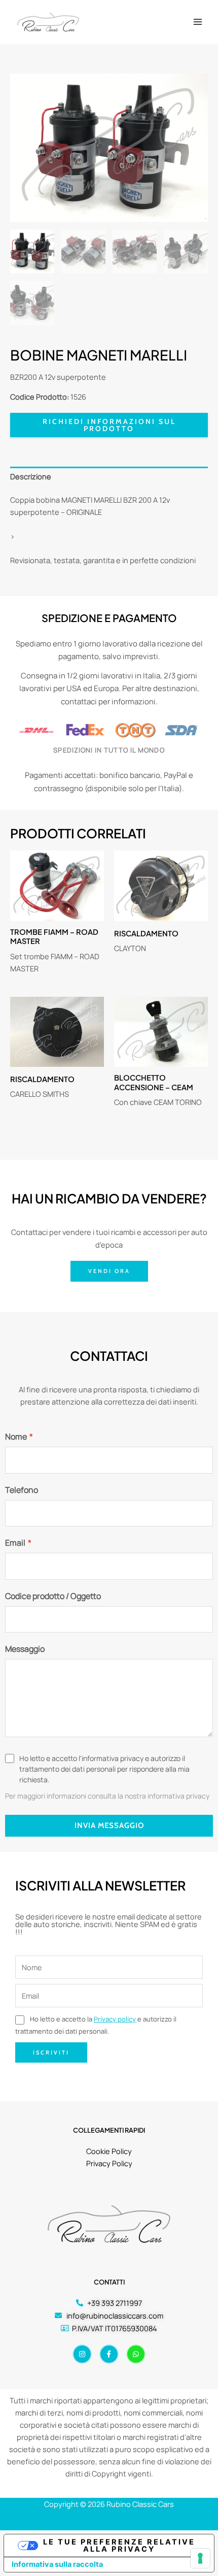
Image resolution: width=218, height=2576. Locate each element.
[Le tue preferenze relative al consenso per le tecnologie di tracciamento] (200, 2558)
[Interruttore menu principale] (198, 22)
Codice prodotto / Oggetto (53, 1596)
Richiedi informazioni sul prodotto (109, 425)
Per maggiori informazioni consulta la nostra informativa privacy (107, 1796)
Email (18, 1543)
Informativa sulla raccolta (57, 2564)
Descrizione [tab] (31, 476)
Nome (19, 1437)
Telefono (22, 1490)
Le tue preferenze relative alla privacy (119, 2546)
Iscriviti (51, 2052)
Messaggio (25, 1649)
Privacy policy (115, 2019)
